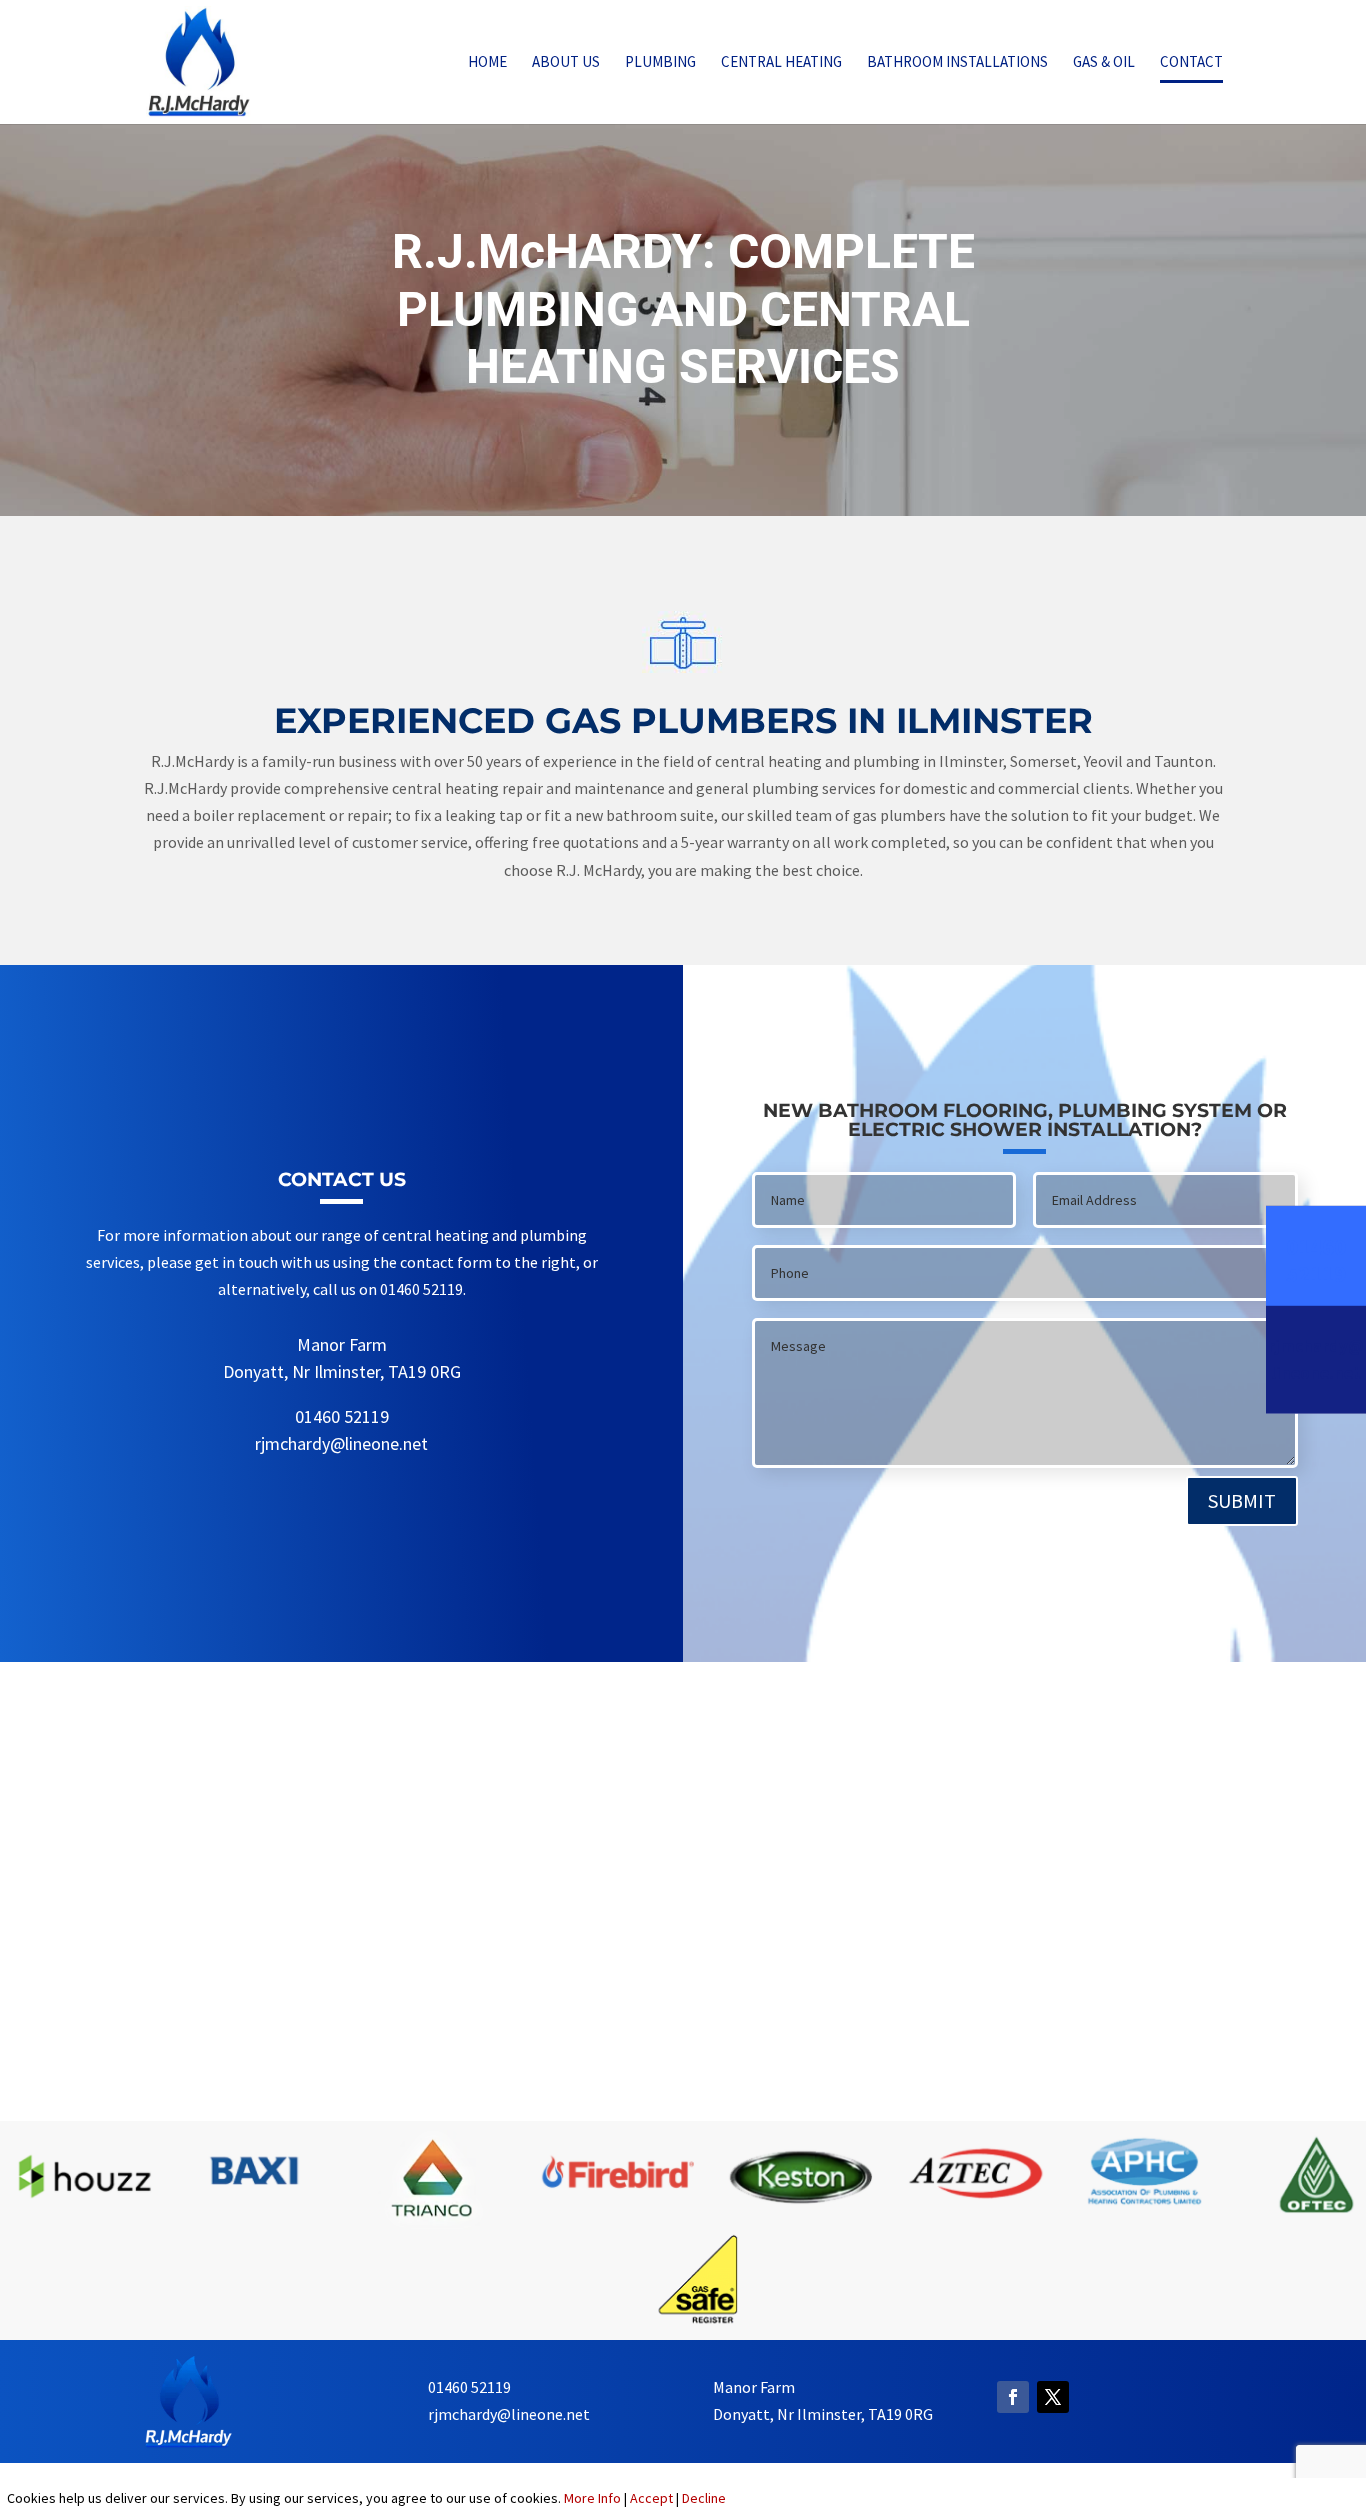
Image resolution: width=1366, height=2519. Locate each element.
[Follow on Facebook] (1013, 2397)
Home (487, 63)
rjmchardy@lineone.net (341, 1443)
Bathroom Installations (957, 63)
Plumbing (660, 63)
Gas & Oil (1104, 63)
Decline (704, 2498)
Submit (1242, 1500)
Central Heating (781, 63)
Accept (651, 2498)
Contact (1191, 63)
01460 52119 (342, 1416)
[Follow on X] (1053, 2397)
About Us (566, 63)
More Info (592, 2498)
